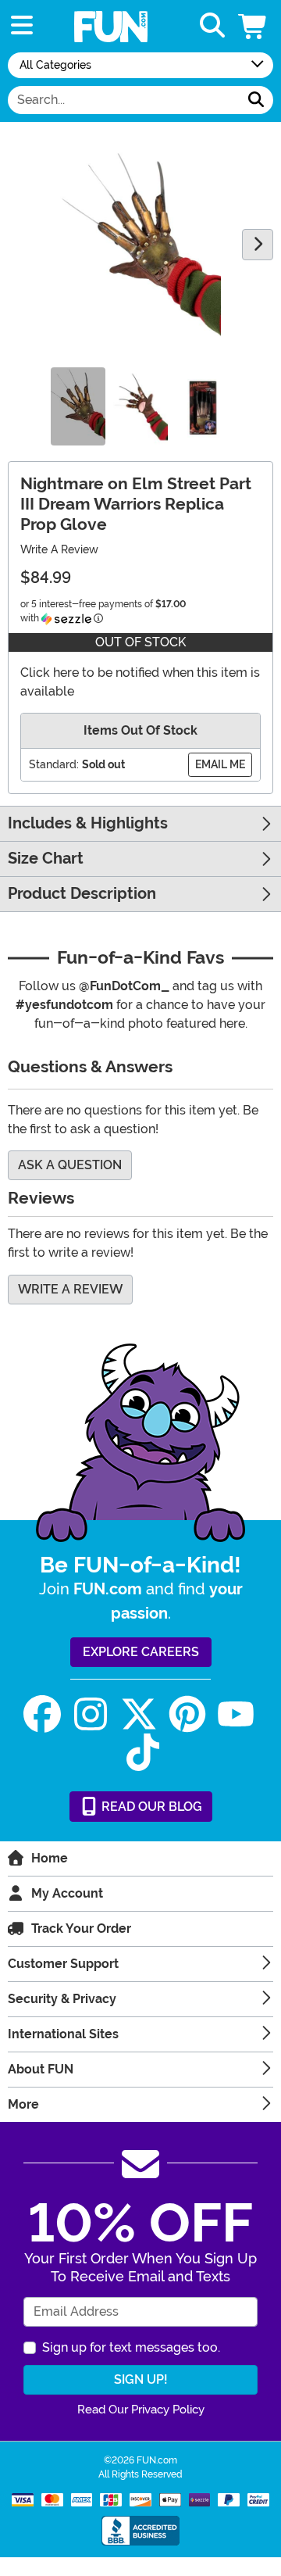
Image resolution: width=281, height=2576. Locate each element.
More (23, 2104)
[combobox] (124, 100)
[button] (254, 26)
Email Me (220, 764)
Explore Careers (141, 1652)
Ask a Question (70, 1165)
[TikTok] (143, 1753)
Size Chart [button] (46, 859)
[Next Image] (258, 245)
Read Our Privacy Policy (141, 2410)
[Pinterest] (187, 1714)
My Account (67, 1893)
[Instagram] (91, 1714)
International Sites (63, 2034)
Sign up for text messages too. (131, 2347)
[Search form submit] (256, 100)
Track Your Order (81, 1928)
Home (50, 1858)
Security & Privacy (62, 1999)
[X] (139, 1714)
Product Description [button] (82, 894)
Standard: (54, 764)
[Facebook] (42, 1714)
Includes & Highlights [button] (88, 823)
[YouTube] (236, 1714)
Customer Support (63, 1964)
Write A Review (59, 549)
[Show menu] (22, 26)
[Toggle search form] (212, 26)
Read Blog (150, 1807)
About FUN (41, 2069)
